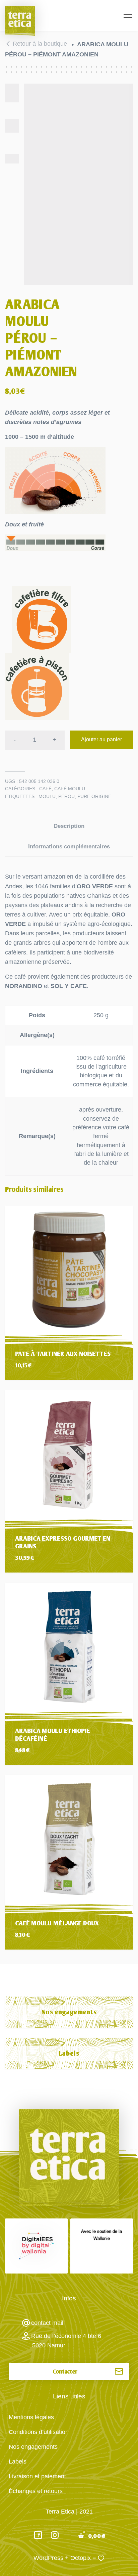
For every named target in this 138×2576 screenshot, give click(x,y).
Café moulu (70, 789)
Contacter (65, 2372)
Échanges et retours (36, 2491)
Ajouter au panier (101, 739)
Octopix (81, 2558)
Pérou (66, 796)
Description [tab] (69, 826)
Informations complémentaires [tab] (69, 847)
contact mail (47, 2323)
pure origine (94, 796)
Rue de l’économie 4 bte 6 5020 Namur (66, 2341)
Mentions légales (31, 2417)
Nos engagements (69, 2012)
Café (45, 789)
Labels (69, 2053)
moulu (47, 796)
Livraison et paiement (37, 2476)
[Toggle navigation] (128, 16)
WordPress (48, 2558)
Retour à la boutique (40, 44)
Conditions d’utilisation (39, 2432)
